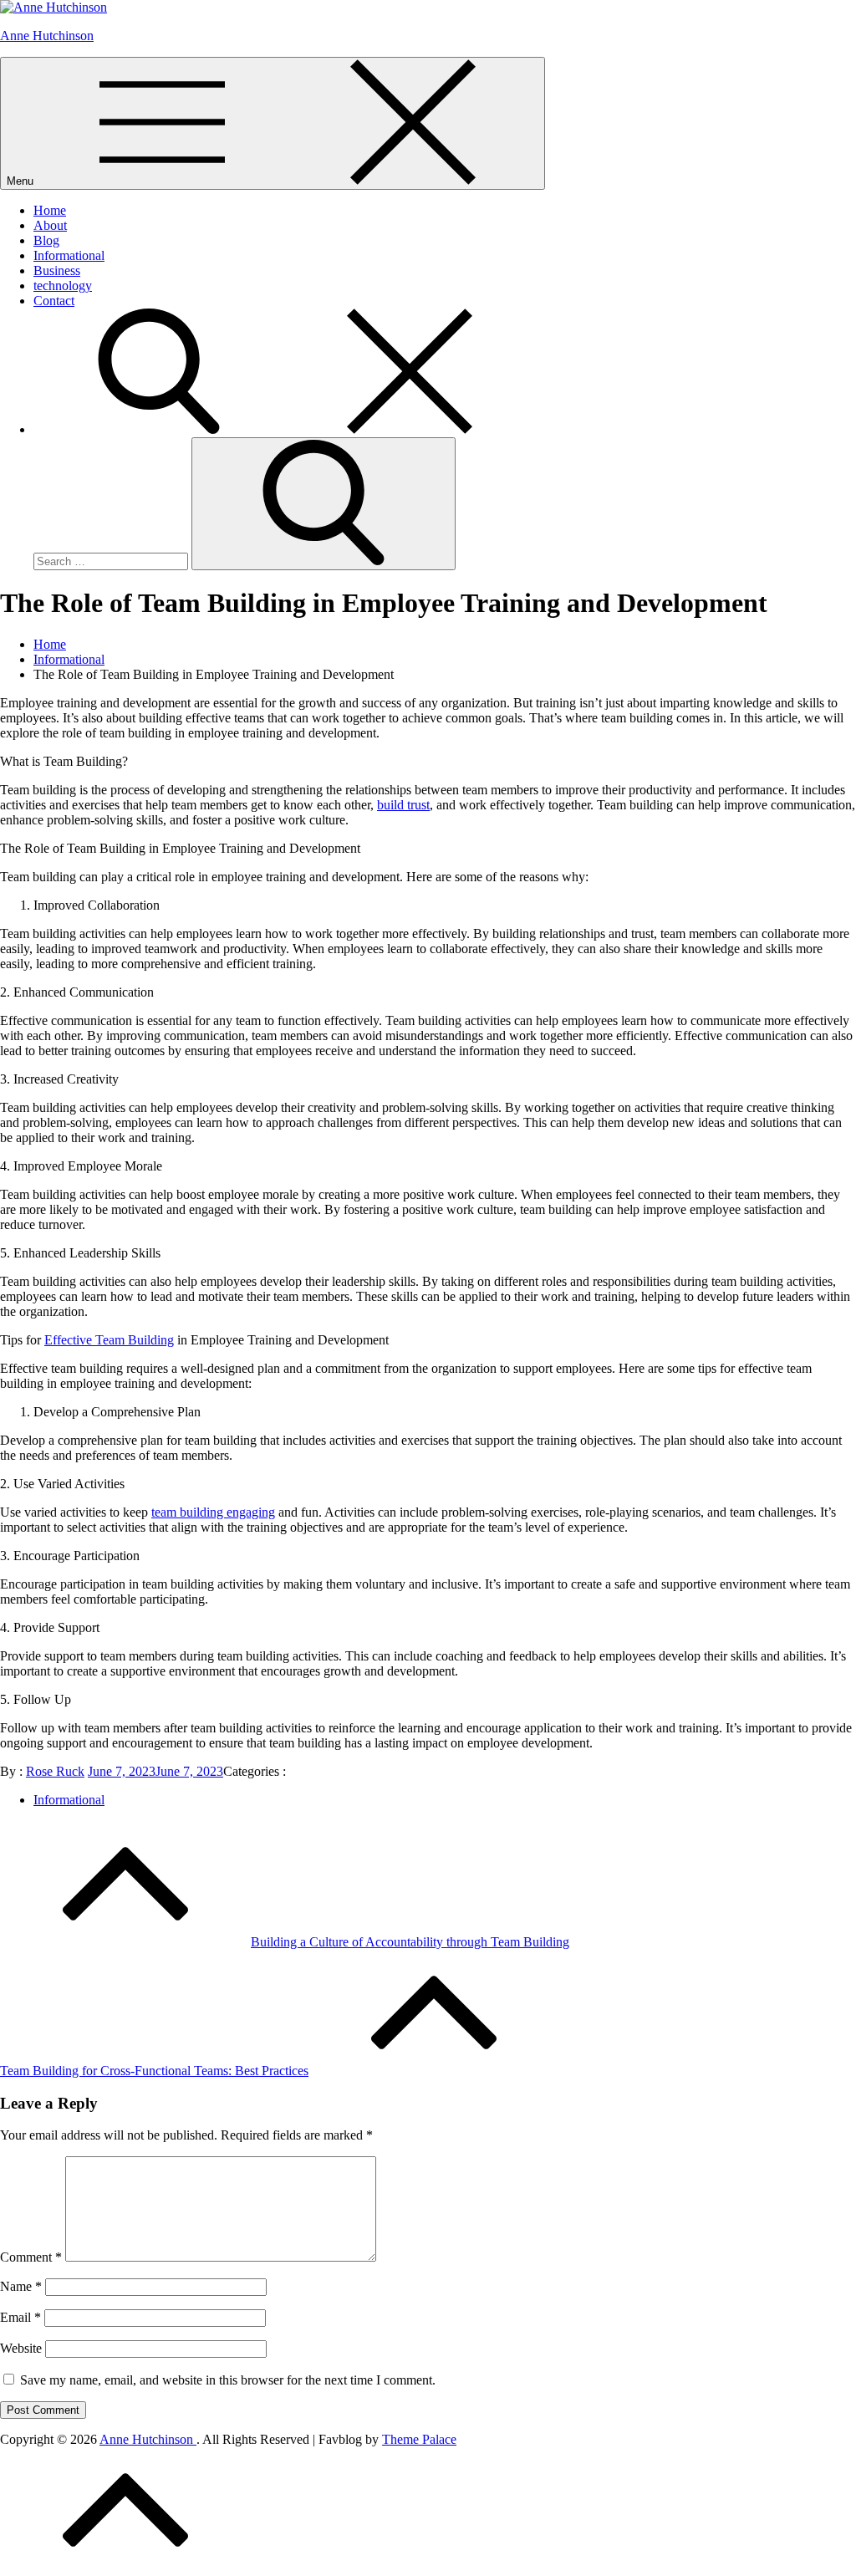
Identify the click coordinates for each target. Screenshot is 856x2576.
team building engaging (213, 1512)
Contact (54, 301)
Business (57, 270)
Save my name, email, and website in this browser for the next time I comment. (228, 2380)
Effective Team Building (109, 1340)
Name (21, 2286)
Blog (46, 240)
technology (63, 286)
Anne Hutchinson (47, 36)
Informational (69, 255)
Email (20, 2317)
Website (21, 2348)
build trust (403, 805)
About (50, 225)
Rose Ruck (55, 1771)
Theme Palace (419, 2439)
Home (50, 210)
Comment (31, 2257)
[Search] (284, 429)
